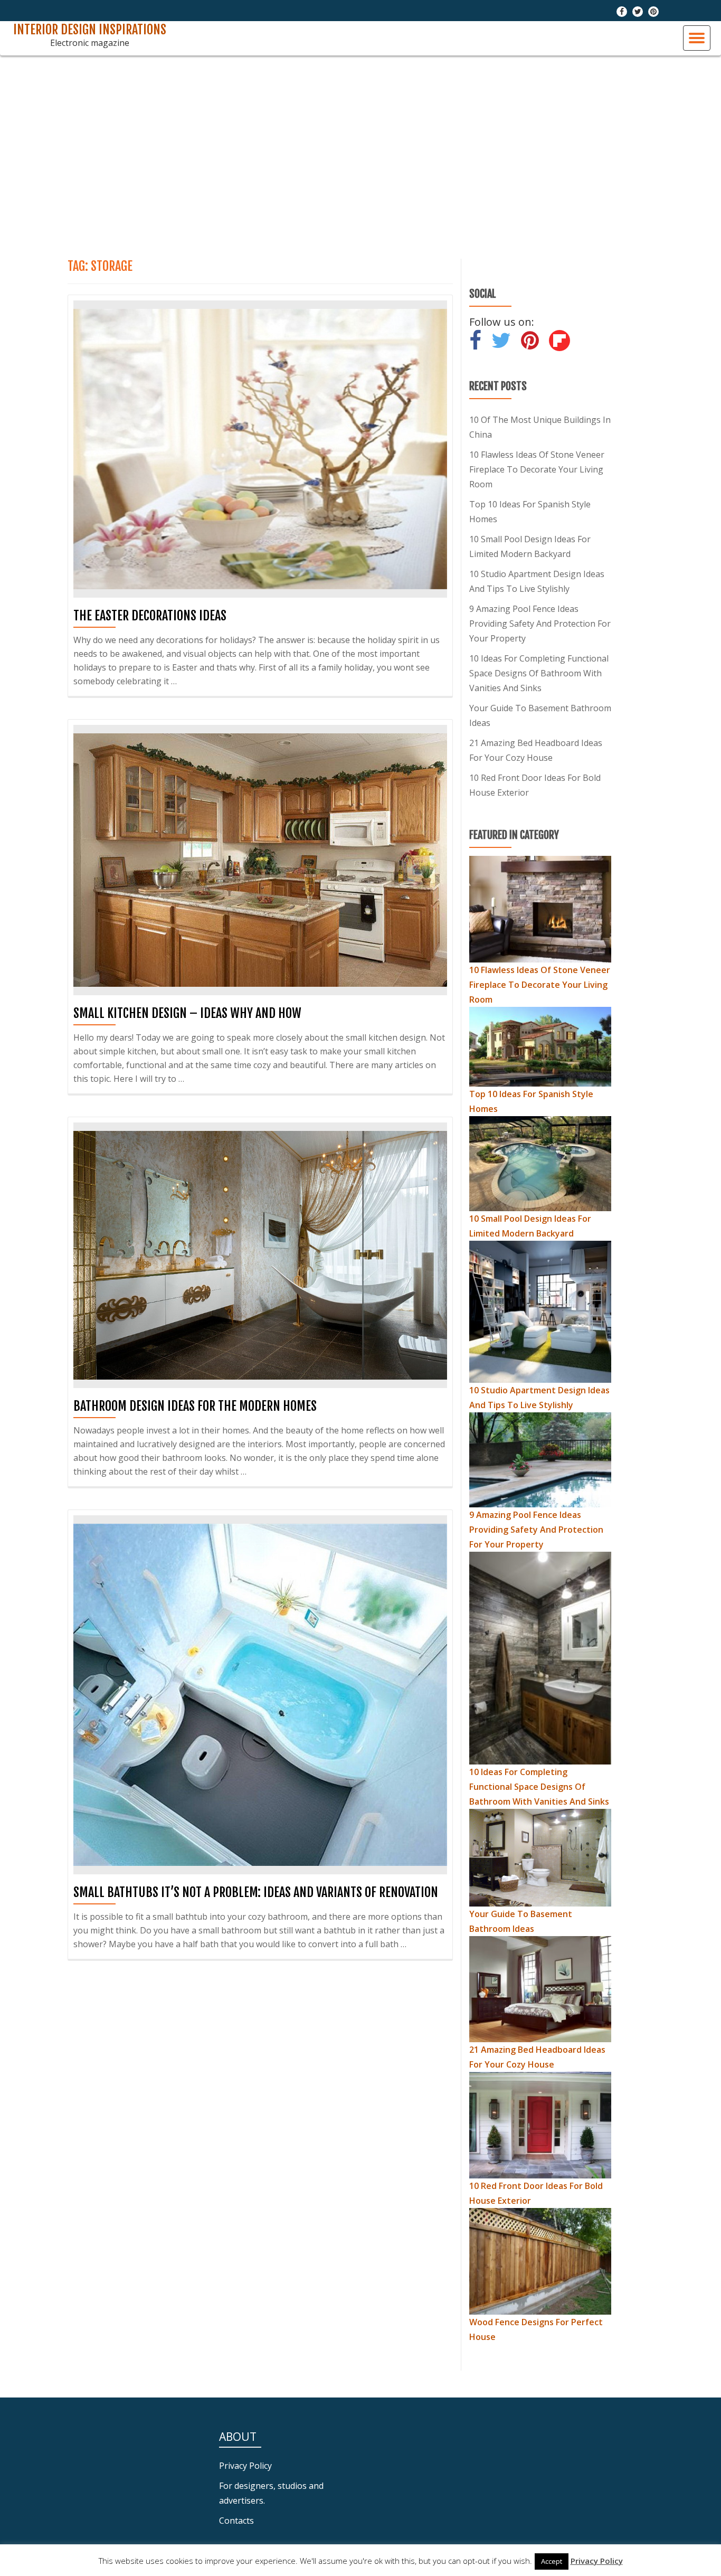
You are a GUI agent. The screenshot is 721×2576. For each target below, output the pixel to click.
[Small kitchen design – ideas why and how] (260, 859)
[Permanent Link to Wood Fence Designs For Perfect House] (540, 2260)
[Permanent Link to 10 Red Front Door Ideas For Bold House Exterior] (540, 2124)
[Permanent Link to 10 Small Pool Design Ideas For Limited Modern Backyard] (540, 1163)
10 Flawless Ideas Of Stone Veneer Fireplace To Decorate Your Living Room (537, 469)
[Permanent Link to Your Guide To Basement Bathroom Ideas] (540, 1857)
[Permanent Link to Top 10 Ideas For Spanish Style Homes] (540, 1046)
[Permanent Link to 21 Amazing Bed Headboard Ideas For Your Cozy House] (540, 1988)
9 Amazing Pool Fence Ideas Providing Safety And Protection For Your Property (540, 624)
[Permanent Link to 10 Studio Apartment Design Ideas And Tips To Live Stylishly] (540, 1310)
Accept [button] (552, 2561)
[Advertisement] (360, 153)
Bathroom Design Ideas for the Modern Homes (195, 1406)
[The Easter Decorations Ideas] (260, 448)
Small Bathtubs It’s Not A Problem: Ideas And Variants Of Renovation (256, 1892)
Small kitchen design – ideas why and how (187, 1013)
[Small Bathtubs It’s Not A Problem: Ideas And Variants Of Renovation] (260, 1694)
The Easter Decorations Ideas (150, 616)
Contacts (236, 2521)
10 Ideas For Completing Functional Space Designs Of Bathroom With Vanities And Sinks (539, 673)
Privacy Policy (245, 2466)
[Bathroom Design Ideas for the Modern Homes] (260, 1254)
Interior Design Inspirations (90, 30)
